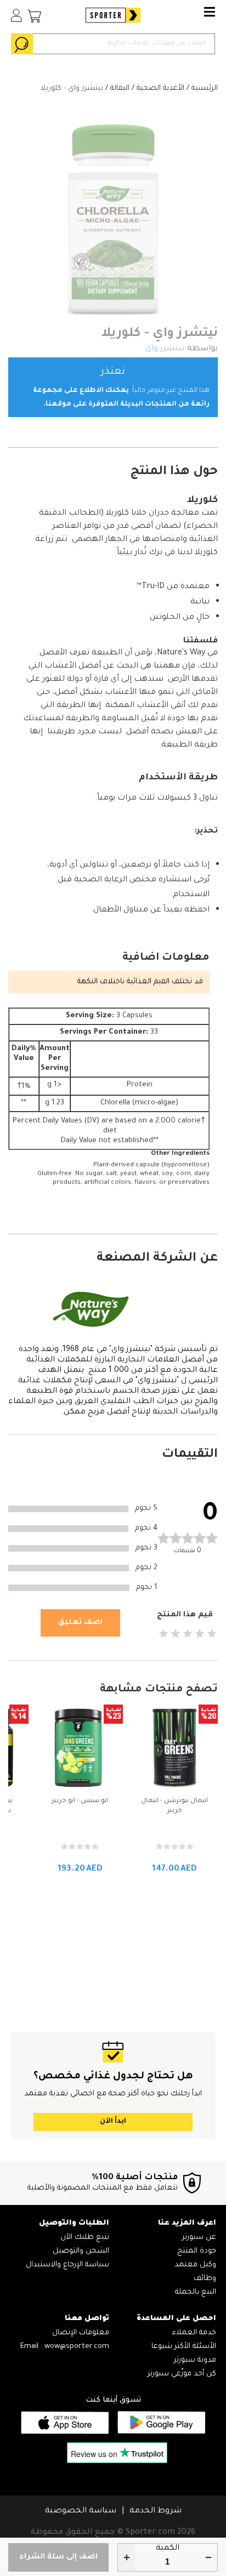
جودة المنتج (197, 2251)
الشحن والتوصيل (81, 2251)
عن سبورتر (199, 2238)
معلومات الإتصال (81, 2333)
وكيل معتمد (195, 2265)
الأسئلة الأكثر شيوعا (184, 2347)
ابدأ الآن (113, 2122)
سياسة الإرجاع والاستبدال (67, 2265)
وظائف (205, 2279)
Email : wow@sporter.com (65, 2347)
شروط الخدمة (156, 2511)
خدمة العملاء (194, 2333)
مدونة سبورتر (195, 2360)
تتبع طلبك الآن (85, 2238)
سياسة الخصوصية (81, 2511)
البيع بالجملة (196, 2292)
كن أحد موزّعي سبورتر (182, 2374)
